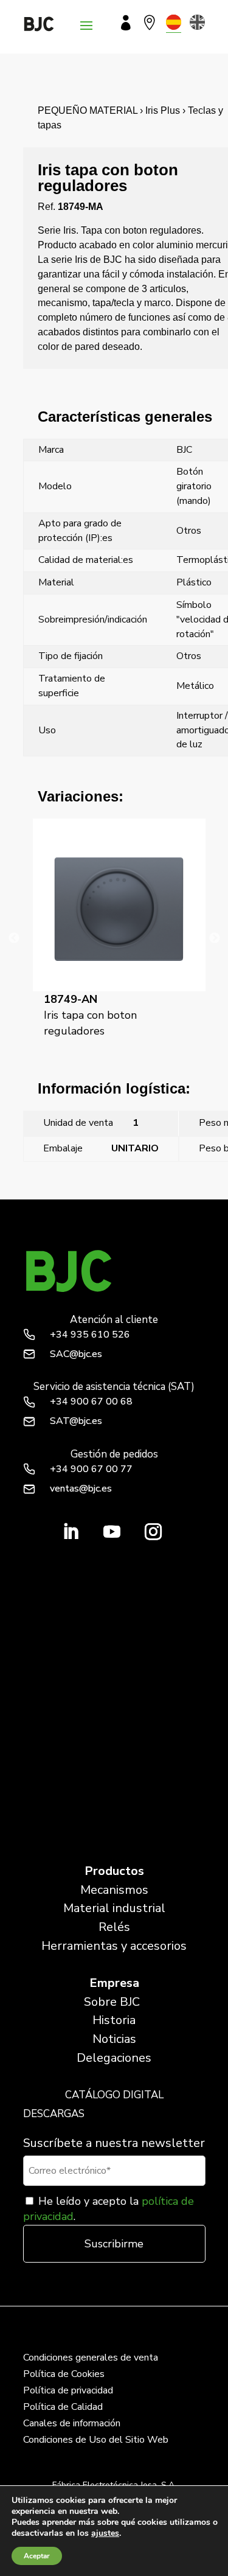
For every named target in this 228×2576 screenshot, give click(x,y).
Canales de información (72, 2423)
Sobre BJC (112, 2002)
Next (215, 938)
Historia (114, 2020)
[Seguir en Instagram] (153, 1532)
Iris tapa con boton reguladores (90, 1015)
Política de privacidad (68, 2390)
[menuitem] (174, 22)
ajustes (105, 2533)
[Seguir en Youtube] (112, 1532)
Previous (14, 938)
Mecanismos (114, 1890)
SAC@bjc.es (76, 1354)
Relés (114, 1927)
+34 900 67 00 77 (91, 1469)
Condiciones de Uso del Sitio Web (96, 2440)
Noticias (114, 2039)
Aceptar (37, 2556)
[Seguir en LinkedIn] (71, 1532)
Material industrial (114, 1908)
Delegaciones (114, 2058)
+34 (90, 1335)
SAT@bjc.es (76, 1421)
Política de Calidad (63, 2407)
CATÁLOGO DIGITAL (114, 2095)
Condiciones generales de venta (91, 2358)
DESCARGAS (54, 2114)
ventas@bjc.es (81, 1489)
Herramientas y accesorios (114, 1946)
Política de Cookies (64, 2374)
